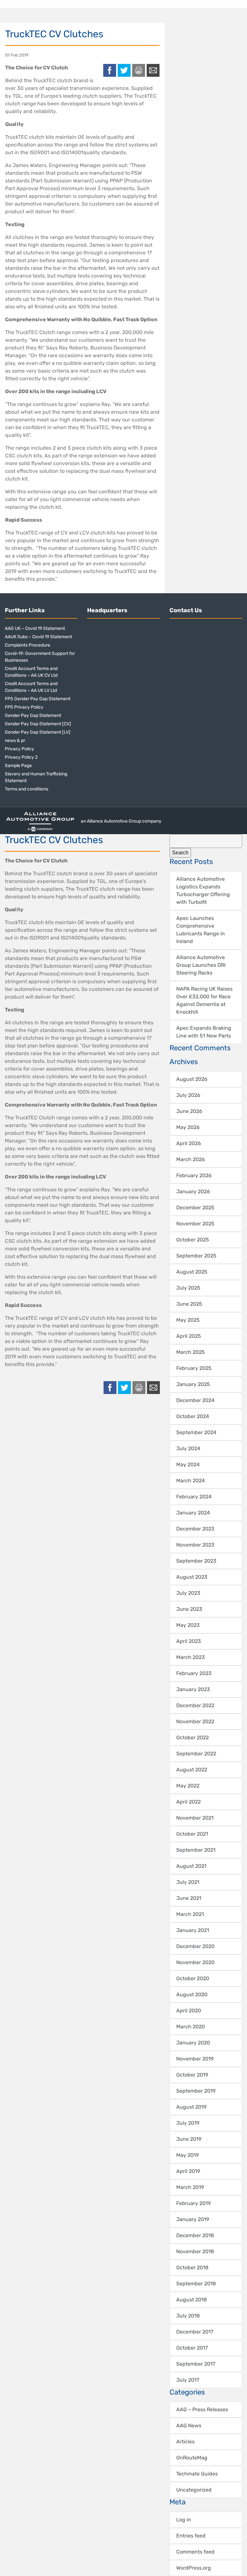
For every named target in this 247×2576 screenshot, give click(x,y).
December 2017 (195, 2332)
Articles (185, 2442)
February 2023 (194, 1673)
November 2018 (195, 2251)
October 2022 (192, 1738)
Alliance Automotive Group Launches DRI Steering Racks (201, 965)
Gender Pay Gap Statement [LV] (38, 732)
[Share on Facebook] (110, 70)
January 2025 (193, 1384)
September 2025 (196, 1256)
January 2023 (193, 1689)
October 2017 (192, 2348)
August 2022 (192, 1770)
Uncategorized (194, 2490)
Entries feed (191, 2536)
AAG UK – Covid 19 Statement (35, 628)
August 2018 (192, 2300)
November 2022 (195, 1721)
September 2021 (196, 1850)
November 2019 (195, 2059)
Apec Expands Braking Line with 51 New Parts (204, 1032)
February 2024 (194, 1497)
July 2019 (188, 2123)
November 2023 (195, 1545)
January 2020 (193, 2043)
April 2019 (188, 2171)
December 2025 (195, 1208)
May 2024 (188, 1464)
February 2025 (194, 1368)
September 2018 (196, 2284)
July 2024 (188, 1448)
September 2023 (196, 1561)
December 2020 (195, 1946)
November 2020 (195, 1962)
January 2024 (193, 1513)
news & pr (15, 741)
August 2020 (192, 1994)
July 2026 (188, 1095)
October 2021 (192, 1834)
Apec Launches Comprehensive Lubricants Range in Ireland (201, 930)
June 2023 (189, 1609)
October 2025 (193, 1240)
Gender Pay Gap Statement (33, 715)
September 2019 (196, 2091)
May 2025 (188, 1320)
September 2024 (196, 1432)
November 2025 (195, 1224)
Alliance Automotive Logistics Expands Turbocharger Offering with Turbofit (203, 891)
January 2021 (193, 1930)
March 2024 (191, 1481)
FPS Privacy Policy (24, 707)
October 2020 (193, 1978)
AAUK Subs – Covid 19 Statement (38, 637)
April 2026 (189, 1143)
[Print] (139, 70)
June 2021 (189, 1898)
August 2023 (192, 1577)
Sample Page (18, 766)
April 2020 (189, 2011)
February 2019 (193, 2203)
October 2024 (193, 1416)
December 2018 (195, 2235)
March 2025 (191, 1352)
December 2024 (195, 1400)
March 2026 (191, 1159)
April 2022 (188, 1802)
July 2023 (188, 1593)
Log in (184, 2520)
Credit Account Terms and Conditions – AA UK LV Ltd (31, 687)
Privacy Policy (19, 749)
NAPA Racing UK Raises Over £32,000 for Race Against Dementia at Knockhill (204, 1000)
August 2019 (191, 2107)
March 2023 (191, 1657)
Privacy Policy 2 (21, 757)
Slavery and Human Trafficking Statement (36, 777)
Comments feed (195, 2552)
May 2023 (188, 1625)
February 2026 (194, 1175)
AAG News (189, 2426)
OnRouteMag (192, 2458)
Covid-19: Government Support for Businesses (40, 657)
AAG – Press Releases (202, 2409)
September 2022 (196, 1754)
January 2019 (193, 2219)
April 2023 (189, 1641)
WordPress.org (194, 2568)
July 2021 (188, 1882)
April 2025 (189, 1336)
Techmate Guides (197, 2474)
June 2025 (189, 1304)
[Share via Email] (153, 70)
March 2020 (191, 2027)
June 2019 (189, 2139)
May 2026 (188, 1127)
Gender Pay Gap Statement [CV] (38, 724)
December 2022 (195, 1705)
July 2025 (188, 1288)
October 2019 (192, 2075)
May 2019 (188, 2155)
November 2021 (195, 1818)
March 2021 (190, 1914)
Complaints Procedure (27, 645)
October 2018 (192, 2267)
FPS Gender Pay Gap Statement (38, 699)
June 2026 (189, 1111)
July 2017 (188, 2380)
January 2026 (193, 1191)
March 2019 (190, 2187)
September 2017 (196, 2364)
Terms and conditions (27, 789)
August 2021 (191, 1866)
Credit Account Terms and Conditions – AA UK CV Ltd (31, 672)
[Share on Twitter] (124, 70)
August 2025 (192, 1272)
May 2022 (188, 1786)
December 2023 (195, 1529)
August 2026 (192, 1079)
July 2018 (188, 2316)
